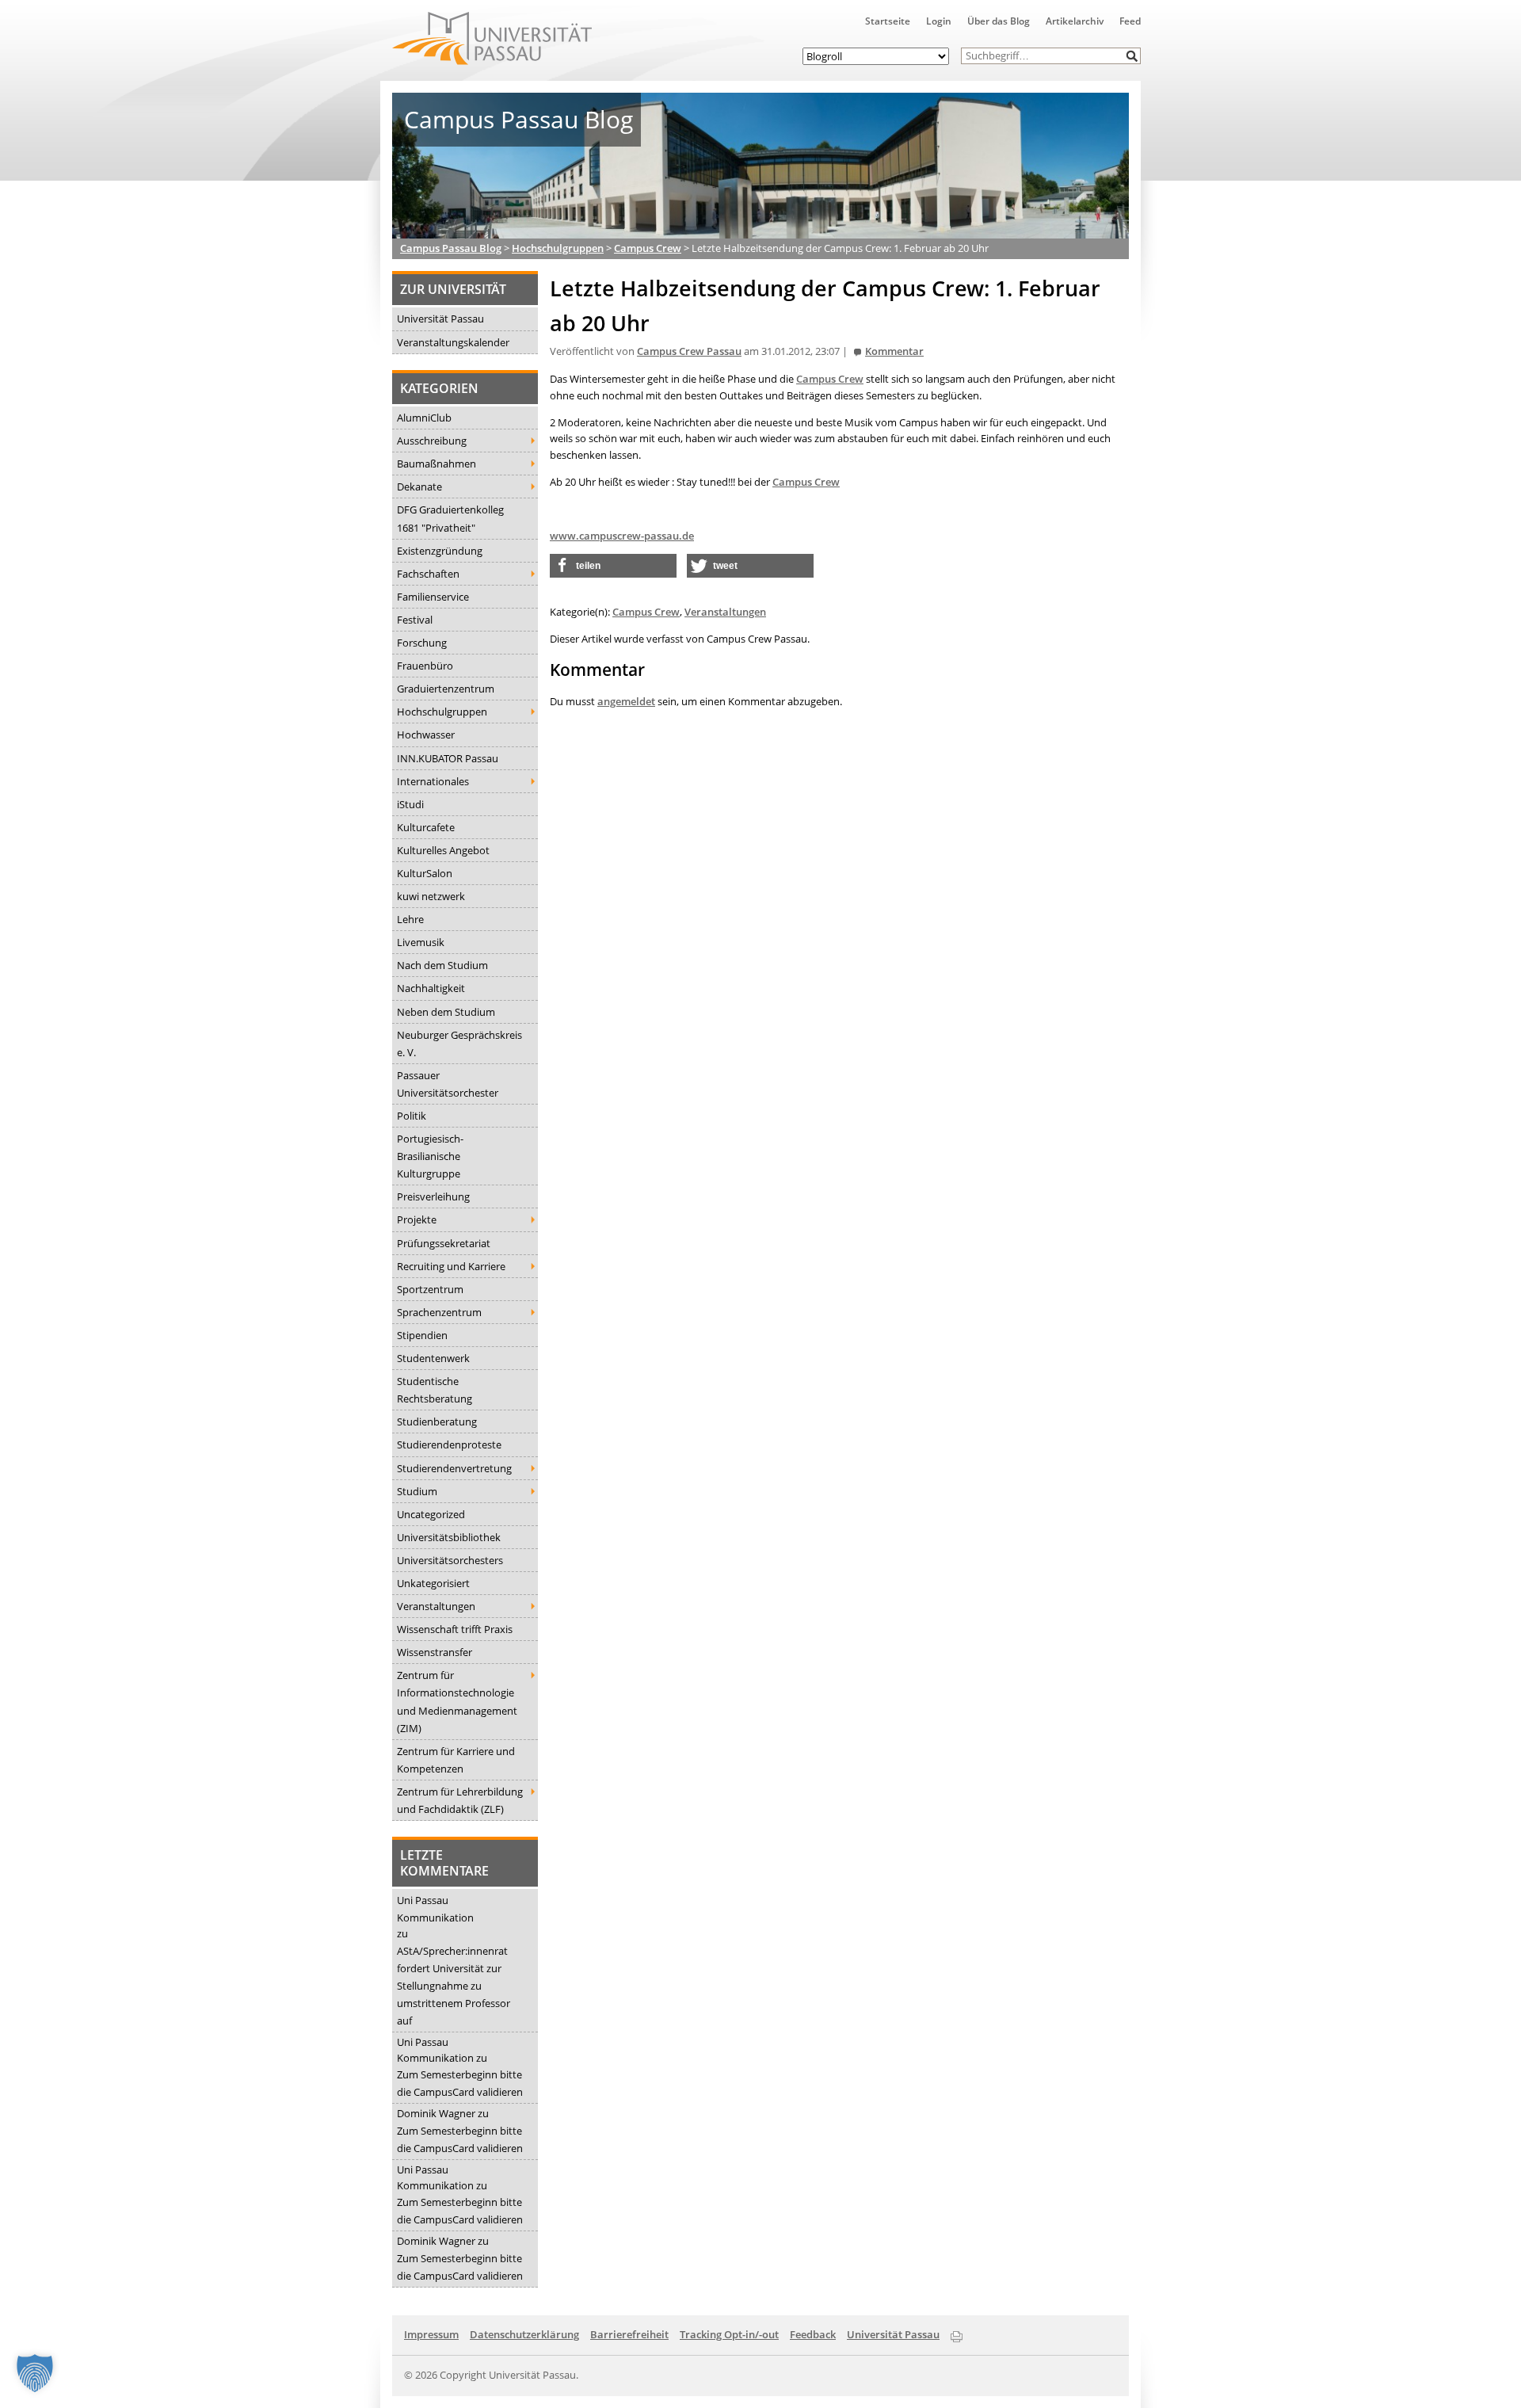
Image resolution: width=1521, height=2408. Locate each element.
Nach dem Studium (442, 965)
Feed (1130, 21)
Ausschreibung (432, 441)
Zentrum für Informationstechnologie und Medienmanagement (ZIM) (457, 1701)
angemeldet (626, 701)
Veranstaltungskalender (453, 342)
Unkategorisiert (433, 1583)
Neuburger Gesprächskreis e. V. (459, 1044)
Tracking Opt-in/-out (729, 2334)
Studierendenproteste (449, 1444)
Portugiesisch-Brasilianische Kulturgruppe (430, 1156)
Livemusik (421, 942)
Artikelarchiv (1075, 21)
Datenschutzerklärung (524, 2334)
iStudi (410, 804)
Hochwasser (426, 735)
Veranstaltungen (436, 1606)
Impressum (431, 2334)
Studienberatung (437, 1422)
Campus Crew (830, 379)
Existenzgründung (440, 551)
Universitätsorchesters (450, 1560)
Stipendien (422, 1335)
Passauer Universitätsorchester (448, 1084)
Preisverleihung (433, 1196)
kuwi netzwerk (431, 896)
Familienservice (433, 597)
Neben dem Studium (446, 1012)
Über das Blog (999, 21)
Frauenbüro (425, 666)
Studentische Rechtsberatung (435, 1390)
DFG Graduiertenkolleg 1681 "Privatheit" (450, 518)
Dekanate (419, 487)
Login (939, 21)
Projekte (417, 1219)
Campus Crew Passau (689, 351)
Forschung (422, 643)
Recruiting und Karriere (451, 1266)
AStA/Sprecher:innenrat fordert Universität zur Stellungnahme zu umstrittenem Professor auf (454, 1986)
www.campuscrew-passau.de (622, 536)
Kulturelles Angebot (443, 850)
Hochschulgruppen (442, 712)
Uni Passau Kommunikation (435, 1909)
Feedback (813, 2334)
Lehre (410, 919)
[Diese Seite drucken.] (957, 2334)
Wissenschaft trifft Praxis (455, 1629)
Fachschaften (428, 574)
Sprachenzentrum (439, 1312)
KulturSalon (425, 873)
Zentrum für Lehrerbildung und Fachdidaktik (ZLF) (460, 1800)
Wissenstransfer (435, 1652)
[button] (1132, 56)
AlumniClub (424, 418)
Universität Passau (440, 319)
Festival (415, 620)
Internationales (433, 781)
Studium (417, 1491)
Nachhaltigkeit (431, 988)
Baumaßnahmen (436, 464)
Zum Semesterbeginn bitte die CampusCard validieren (460, 2083)
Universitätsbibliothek (449, 1537)
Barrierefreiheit (629, 2334)
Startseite (888, 21)
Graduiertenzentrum (446, 689)
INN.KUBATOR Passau (448, 758)
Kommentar (894, 351)
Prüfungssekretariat (444, 1243)
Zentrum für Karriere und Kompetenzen (456, 1760)
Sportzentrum (430, 1289)
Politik (412, 1116)
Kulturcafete (426, 827)
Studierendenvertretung (454, 1468)
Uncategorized (431, 1514)
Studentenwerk (433, 1358)
